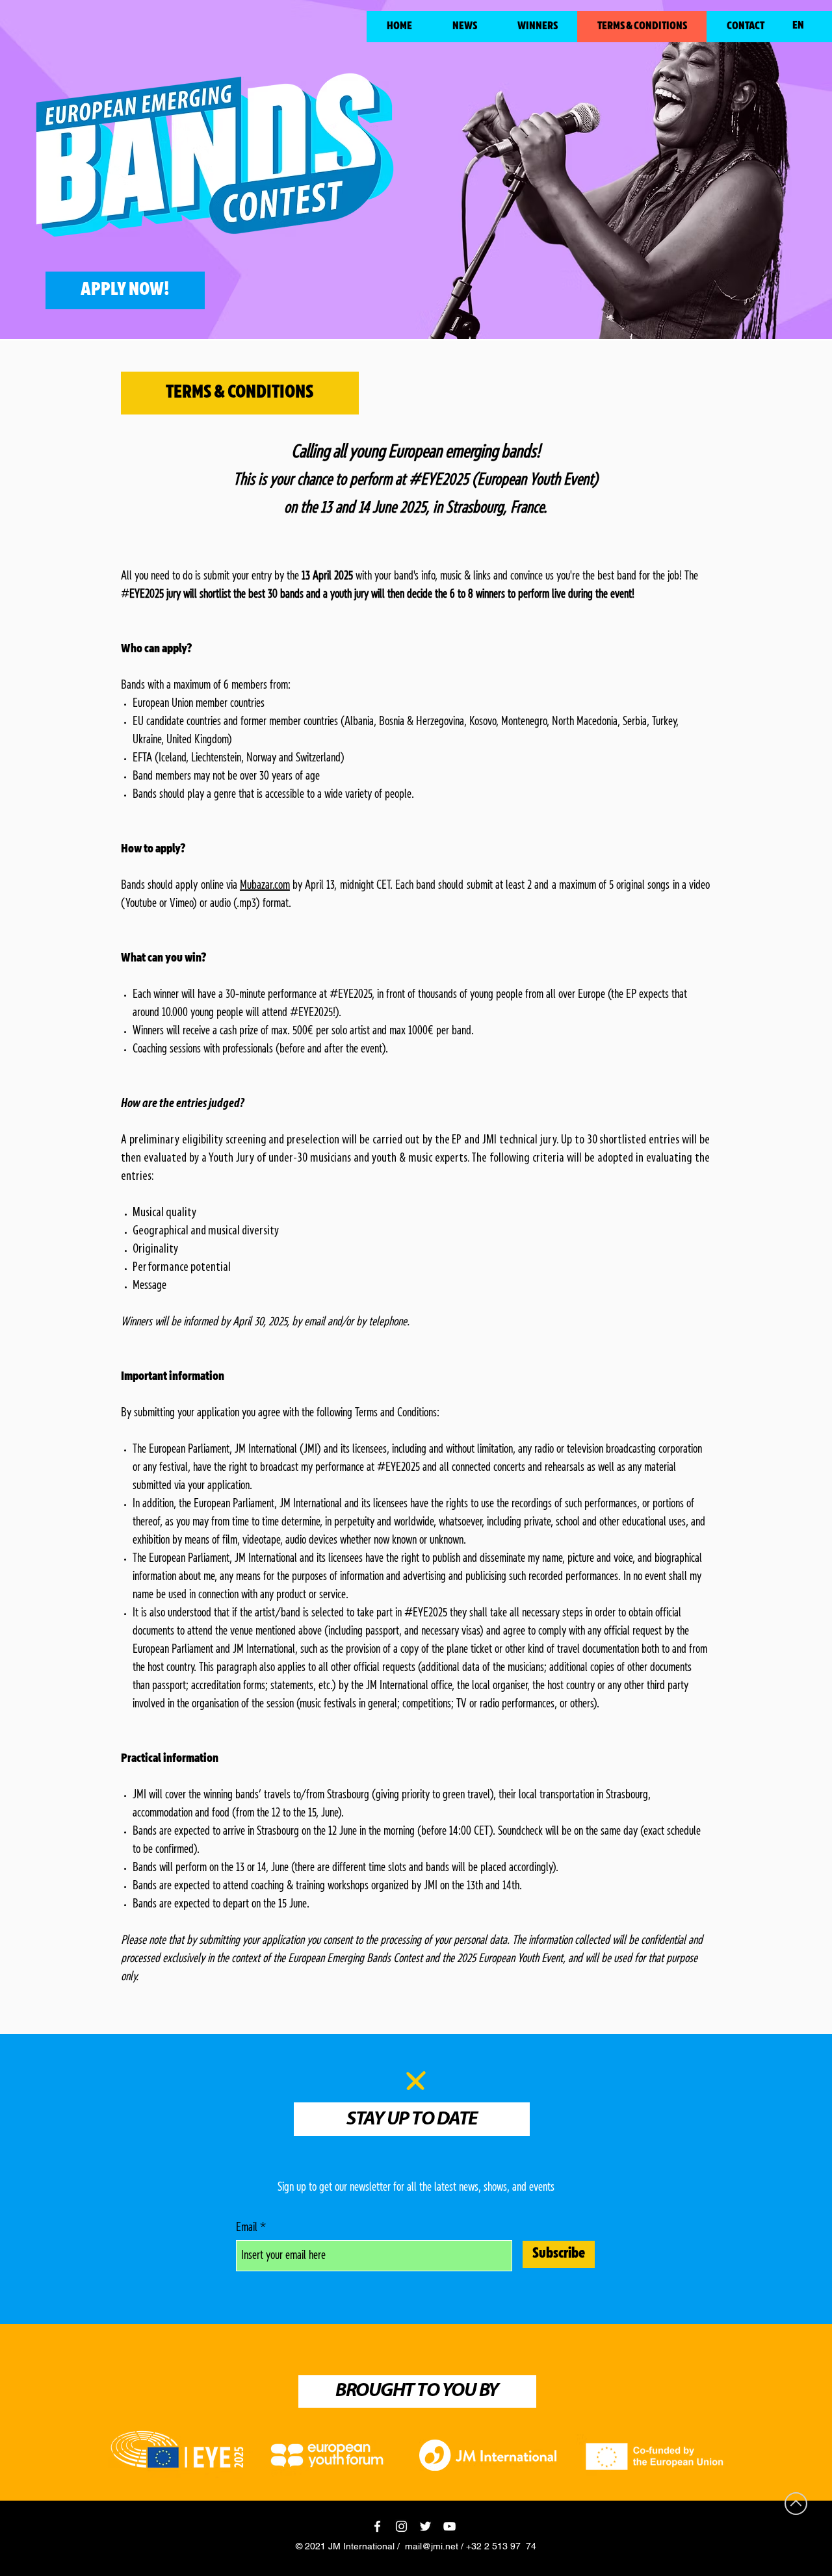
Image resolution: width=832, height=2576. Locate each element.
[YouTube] (449, 2526)
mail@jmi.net (432, 2546)
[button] (537, 27)
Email (247, 2228)
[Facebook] (377, 2526)
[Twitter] (425, 2526)
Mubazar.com (265, 886)
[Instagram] (401, 2526)
